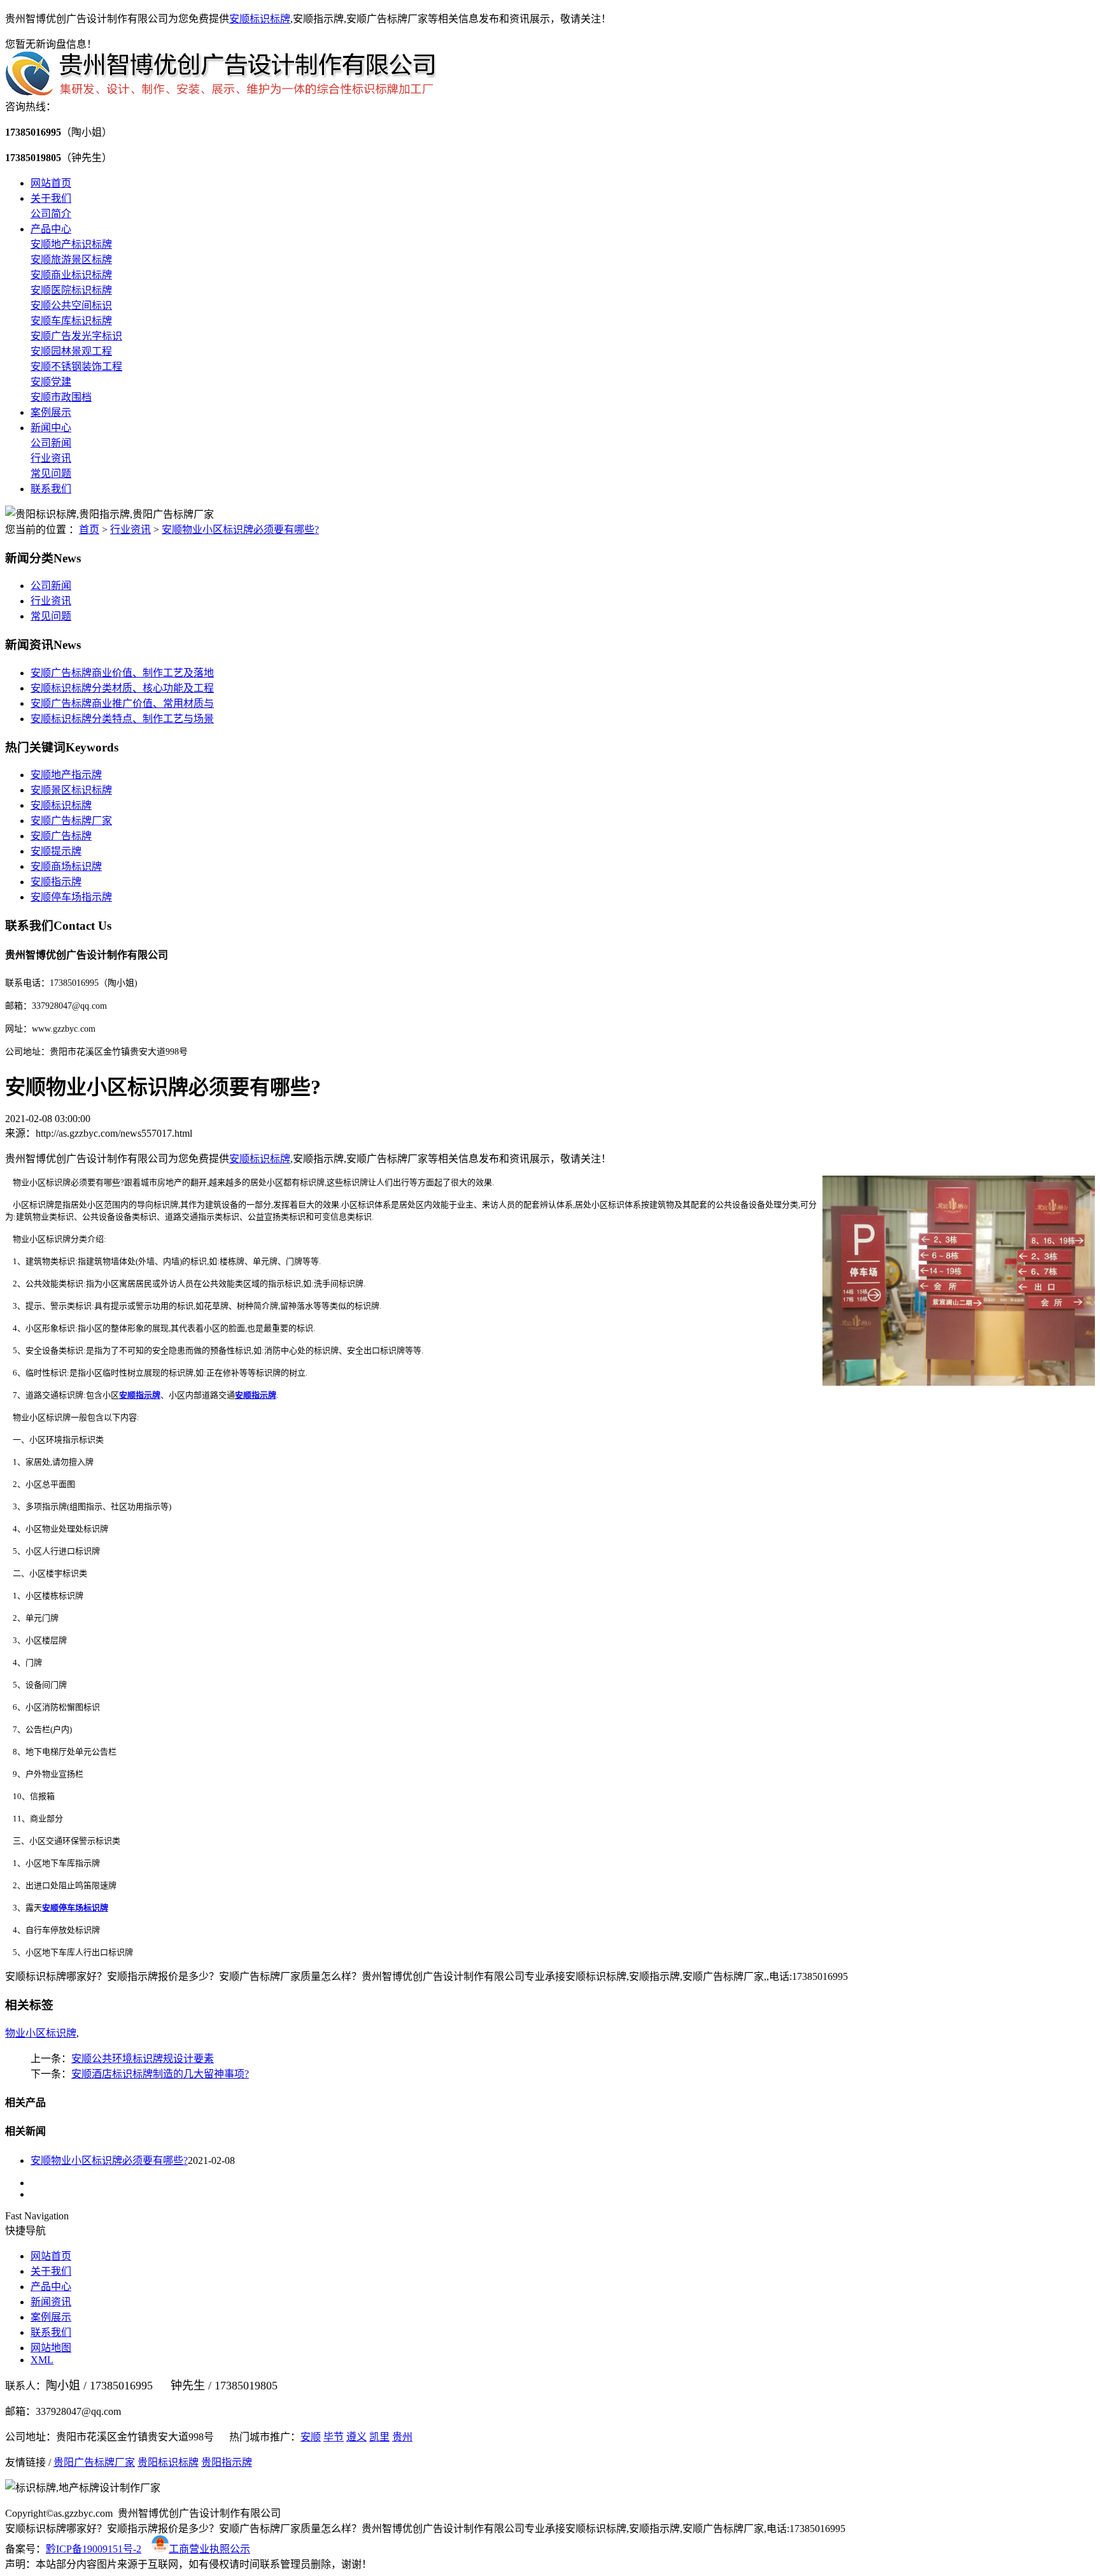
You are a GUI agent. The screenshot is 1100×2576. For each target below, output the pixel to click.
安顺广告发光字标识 (76, 336)
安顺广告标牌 (61, 836)
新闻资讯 (51, 2302)
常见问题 (51, 473)
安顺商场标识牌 (66, 866)
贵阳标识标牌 (168, 2462)
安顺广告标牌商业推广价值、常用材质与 (122, 703)
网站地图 (51, 2348)
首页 (89, 530)
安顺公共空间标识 (71, 305)
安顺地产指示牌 (66, 775)
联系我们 (51, 489)
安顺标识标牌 (260, 19)
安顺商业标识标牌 (71, 275)
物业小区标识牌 (41, 2033)
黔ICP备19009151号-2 (94, 2549)
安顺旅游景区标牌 (71, 260)
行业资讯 (51, 458)
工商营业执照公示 (209, 2549)
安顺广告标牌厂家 (71, 821)
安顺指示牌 (56, 882)
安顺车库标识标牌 (71, 321)
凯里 (379, 2437)
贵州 (402, 2437)
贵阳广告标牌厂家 (94, 2462)
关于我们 (51, 198)
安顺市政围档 (61, 397)
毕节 (334, 2437)
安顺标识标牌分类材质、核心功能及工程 (122, 688)
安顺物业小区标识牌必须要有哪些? (240, 530)
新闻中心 (51, 428)
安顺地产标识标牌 (71, 244)
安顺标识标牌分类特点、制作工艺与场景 (122, 719)
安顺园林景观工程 (71, 351)
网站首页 (51, 183)
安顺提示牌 (56, 851)
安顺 (311, 2437)
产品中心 (51, 229)
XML (42, 2360)
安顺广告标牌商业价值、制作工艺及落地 (122, 673)
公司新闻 (51, 443)
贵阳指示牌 (227, 2462)
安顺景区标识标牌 (71, 790)
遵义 (356, 2437)
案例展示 (51, 412)
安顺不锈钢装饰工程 (76, 366)
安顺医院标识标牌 (71, 290)
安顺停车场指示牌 (71, 897)
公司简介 (51, 214)
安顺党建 (51, 382)
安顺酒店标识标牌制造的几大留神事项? (160, 2074)
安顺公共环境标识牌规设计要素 (143, 2059)
